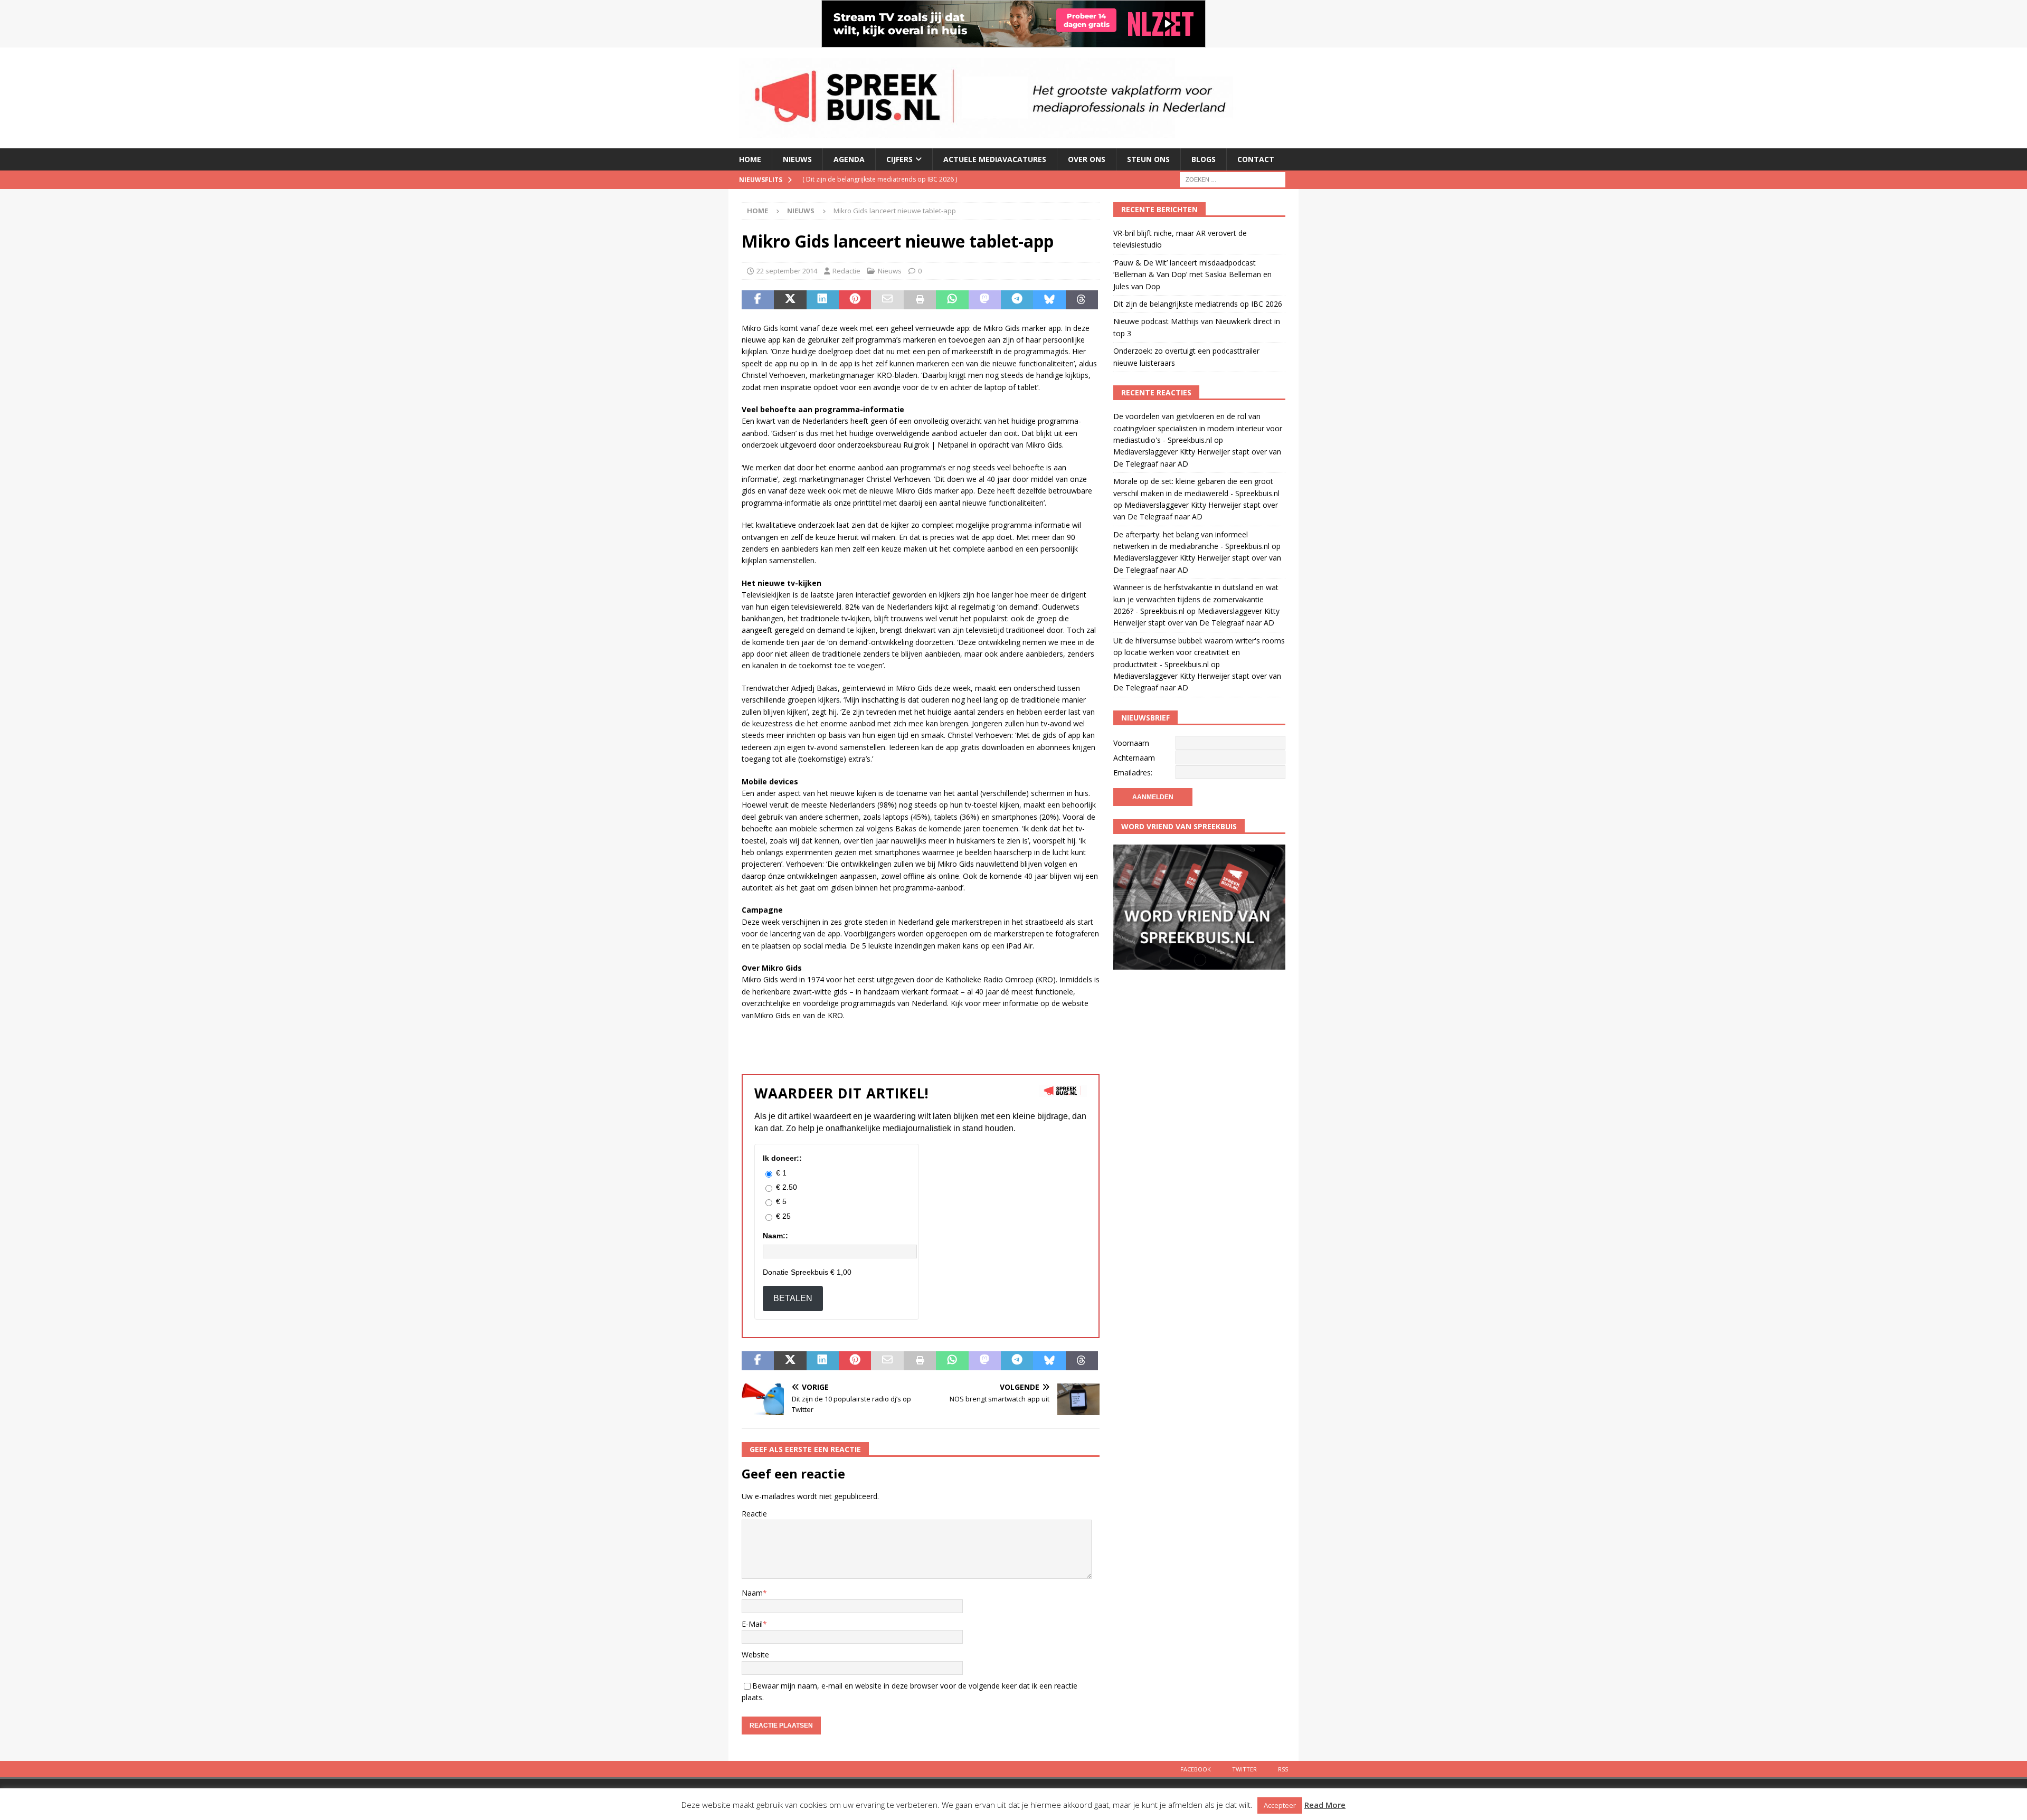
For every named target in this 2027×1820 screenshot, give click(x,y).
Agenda (849, 159)
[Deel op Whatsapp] (952, 300)
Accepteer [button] (1280, 1805)
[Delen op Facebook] (758, 300)
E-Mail (752, 1624)
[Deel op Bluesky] (1049, 300)
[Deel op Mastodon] (985, 300)
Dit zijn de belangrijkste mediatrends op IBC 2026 (1198, 304)
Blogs (1204, 159)
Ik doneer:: (782, 1158)
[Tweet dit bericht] (790, 300)
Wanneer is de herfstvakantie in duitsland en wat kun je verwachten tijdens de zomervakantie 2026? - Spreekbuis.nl (1196, 599)
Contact (1256, 159)
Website (755, 1655)
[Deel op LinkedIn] (823, 300)
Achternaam (1134, 758)
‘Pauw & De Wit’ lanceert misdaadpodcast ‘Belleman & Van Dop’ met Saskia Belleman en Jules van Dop (1192, 274)
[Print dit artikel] (920, 300)
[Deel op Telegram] (1017, 300)
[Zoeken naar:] (1233, 179)
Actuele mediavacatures (995, 159)
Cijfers (899, 159)
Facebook (1196, 1769)
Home (750, 159)
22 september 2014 (787, 271)
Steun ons (1148, 159)
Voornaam (1131, 743)
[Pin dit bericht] (855, 300)
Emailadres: (1133, 772)
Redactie (846, 271)
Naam (752, 1593)
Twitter (1244, 1769)
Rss (1283, 1769)
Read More (1325, 1805)
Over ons (1087, 159)
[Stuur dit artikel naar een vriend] (887, 300)
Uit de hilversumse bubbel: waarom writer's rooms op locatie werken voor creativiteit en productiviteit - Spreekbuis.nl (1199, 652)
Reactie (754, 1514)
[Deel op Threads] (1082, 300)
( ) (880, 179)
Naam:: (775, 1236)
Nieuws (797, 159)
